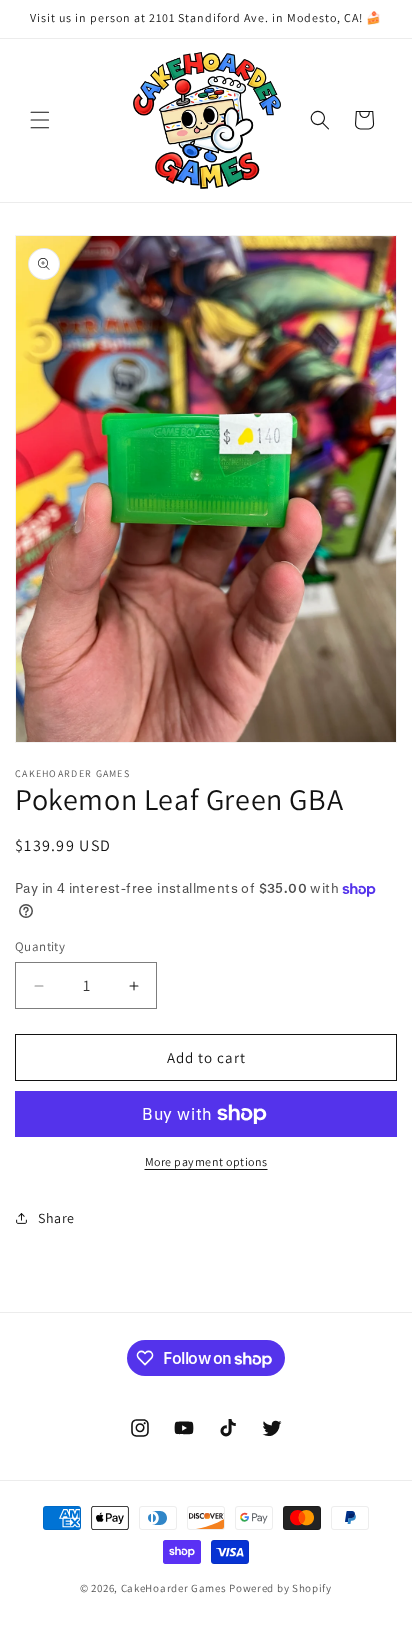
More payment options (206, 1161)
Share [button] (56, 1218)
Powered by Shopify (280, 1588)
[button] (40, 120)
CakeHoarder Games (174, 1588)
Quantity (40, 946)
